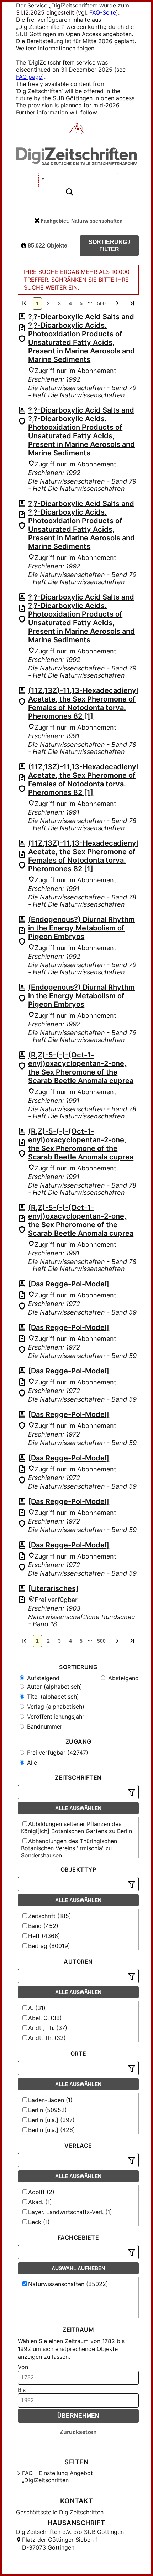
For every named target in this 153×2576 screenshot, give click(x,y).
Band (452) (43, 1926)
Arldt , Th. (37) (48, 2028)
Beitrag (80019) (49, 1946)
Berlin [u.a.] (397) (51, 2120)
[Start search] (69, 192)
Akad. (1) (40, 2202)
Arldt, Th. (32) (47, 2038)
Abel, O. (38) (45, 2018)
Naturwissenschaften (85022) (68, 2284)
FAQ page (29, 77)
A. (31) (37, 2008)
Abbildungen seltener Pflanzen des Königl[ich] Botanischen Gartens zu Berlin (76, 1827)
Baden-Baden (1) (50, 2100)
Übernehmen (78, 2416)
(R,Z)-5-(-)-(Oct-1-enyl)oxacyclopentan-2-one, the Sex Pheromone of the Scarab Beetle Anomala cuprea (81, 1068)
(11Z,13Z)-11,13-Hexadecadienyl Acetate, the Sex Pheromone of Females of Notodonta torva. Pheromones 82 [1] (83, 703)
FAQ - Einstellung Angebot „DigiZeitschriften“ (57, 2476)
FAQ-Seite (103, 12)
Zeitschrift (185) (50, 1916)
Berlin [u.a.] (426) (52, 2130)
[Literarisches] (53, 1588)
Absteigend (123, 1678)
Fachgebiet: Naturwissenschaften (82, 221)
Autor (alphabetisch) (54, 1687)
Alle (31, 1763)
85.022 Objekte (47, 246)
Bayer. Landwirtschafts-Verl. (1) (70, 2212)
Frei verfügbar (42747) (57, 1753)
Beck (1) (39, 2222)
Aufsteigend (42, 1678)
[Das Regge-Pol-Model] (69, 1284)
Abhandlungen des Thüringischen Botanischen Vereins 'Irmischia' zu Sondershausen (69, 1848)
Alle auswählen (78, 1808)
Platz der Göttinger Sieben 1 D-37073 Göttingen (60, 2544)
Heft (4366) (44, 1936)
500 (101, 303)
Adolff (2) (41, 2192)
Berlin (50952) (48, 2110)
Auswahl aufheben (78, 2268)
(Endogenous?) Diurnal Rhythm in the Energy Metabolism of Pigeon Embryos (81, 928)
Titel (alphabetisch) (52, 1697)
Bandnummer (44, 1726)
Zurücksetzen (78, 2432)
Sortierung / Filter (109, 246)
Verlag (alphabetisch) (55, 1707)
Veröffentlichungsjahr (55, 1717)
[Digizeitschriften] (77, 129)
